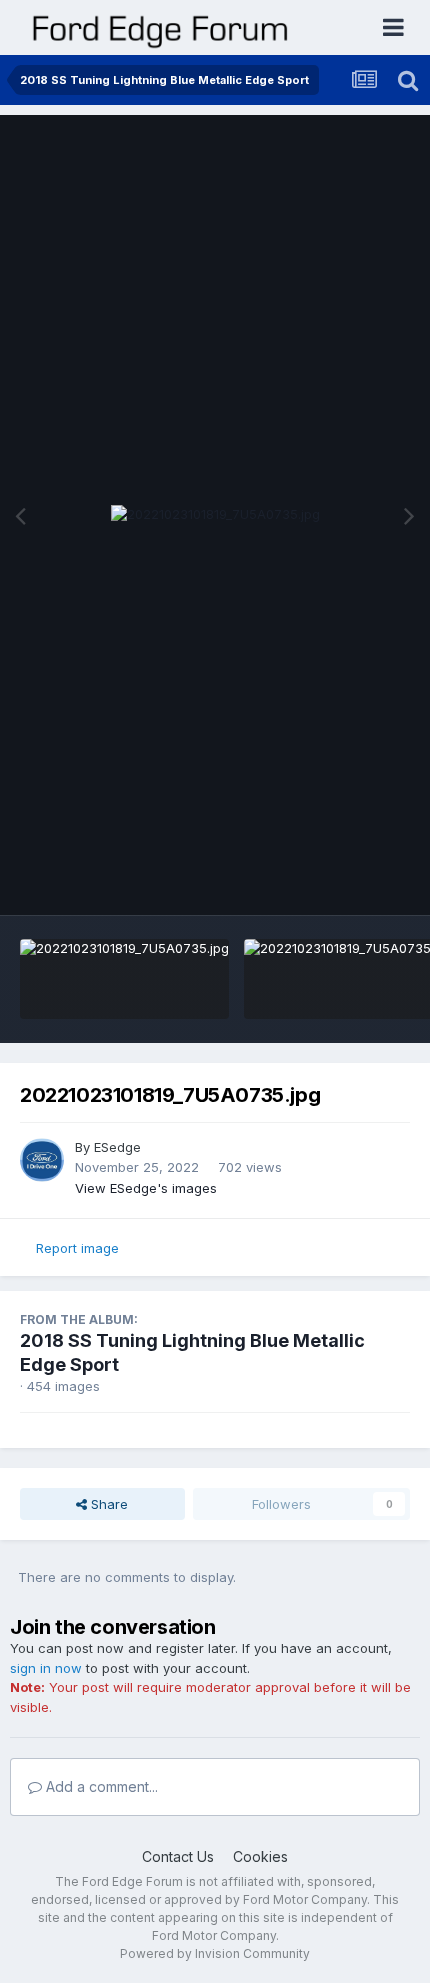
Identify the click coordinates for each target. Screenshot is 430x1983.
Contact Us (178, 1856)
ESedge (117, 1147)
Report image (77, 1248)
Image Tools (347, 879)
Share (107, 1504)
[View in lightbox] (215, 515)
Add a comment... (100, 1786)
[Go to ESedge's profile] (42, 1160)
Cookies (260, 1856)
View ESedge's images (146, 1188)
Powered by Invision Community (215, 1953)
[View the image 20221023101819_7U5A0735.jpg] (124, 979)
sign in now (46, 1668)
